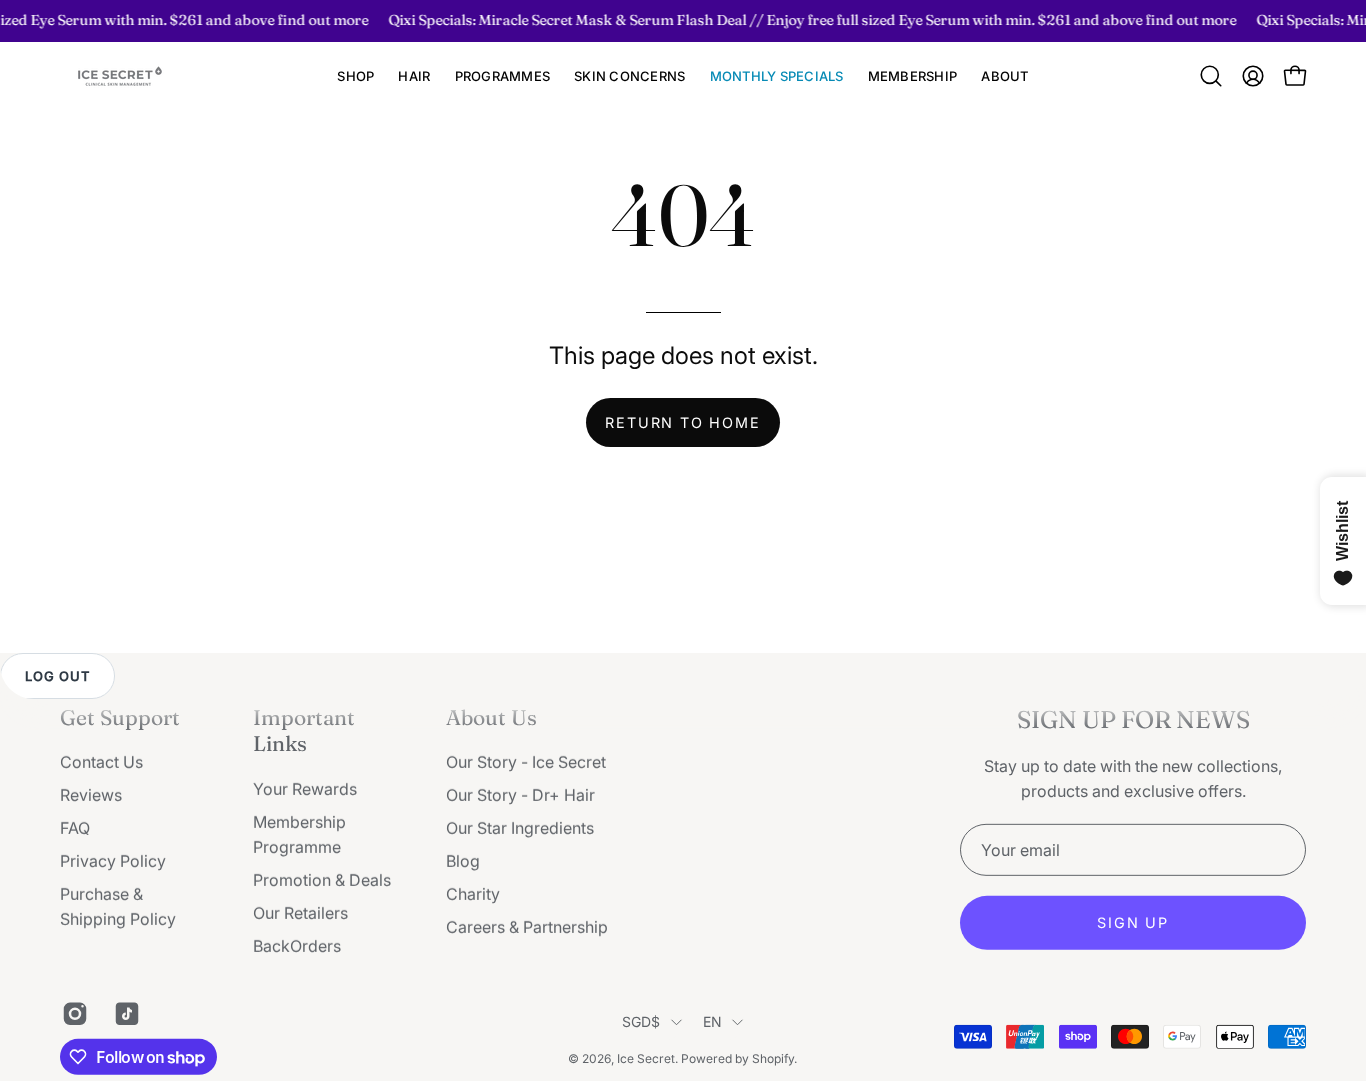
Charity (473, 894)
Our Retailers (300, 913)
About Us (491, 717)
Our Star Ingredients (520, 828)
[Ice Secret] (120, 76)
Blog (463, 861)
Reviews (91, 795)
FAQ (75, 828)
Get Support (120, 717)
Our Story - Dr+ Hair (520, 795)
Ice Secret (646, 1057)
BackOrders (297, 946)
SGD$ (641, 1021)
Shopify (773, 1057)
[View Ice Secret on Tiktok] (125, 1014)
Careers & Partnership (527, 927)
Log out (57, 676)
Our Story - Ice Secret (526, 762)
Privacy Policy (113, 861)
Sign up (1133, 922)
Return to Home (682, 422)
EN (713, 1021)
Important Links (304, 730)
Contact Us (101, 762)
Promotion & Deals (322, 880)
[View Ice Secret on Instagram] (73, 1014)
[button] (414, 76)
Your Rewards (305, 789)
